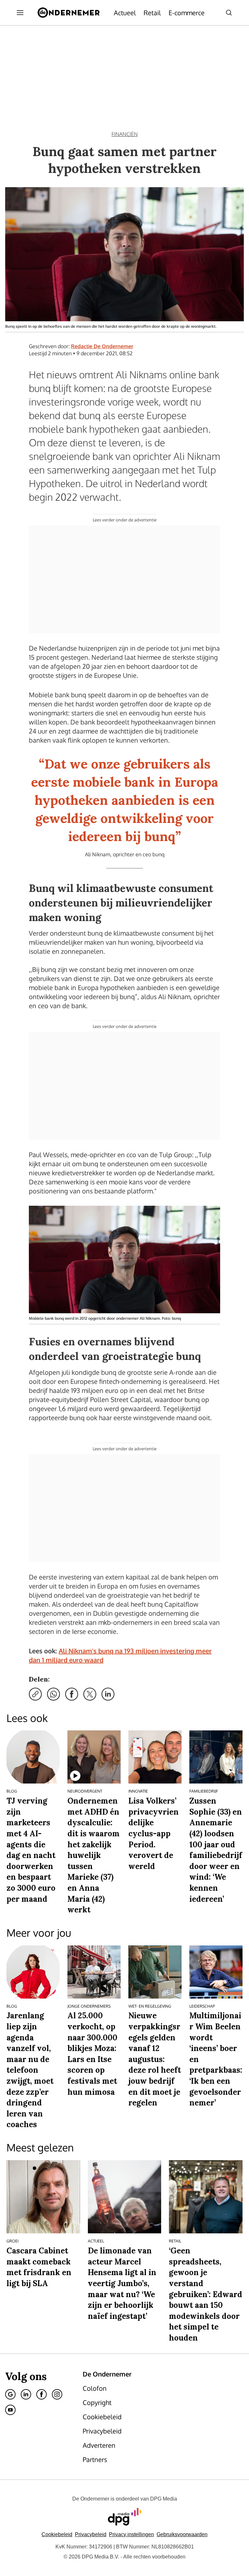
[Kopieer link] (35, 1694)
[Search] (229, 13)
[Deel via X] (90, 1694)
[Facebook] (41, 2394)
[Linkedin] (26, 2394)
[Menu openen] (20, 13)
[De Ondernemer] (69, 13)
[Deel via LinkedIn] (108, 1694)
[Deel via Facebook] (72, 1694)
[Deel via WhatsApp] (53, 1694)
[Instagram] (57, 2394)
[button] (131, 2534)
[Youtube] (10, 2410)
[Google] (10, 2394)
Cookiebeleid (57, 2534)
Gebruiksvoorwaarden (182, 2534)
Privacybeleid (91, 2534)
